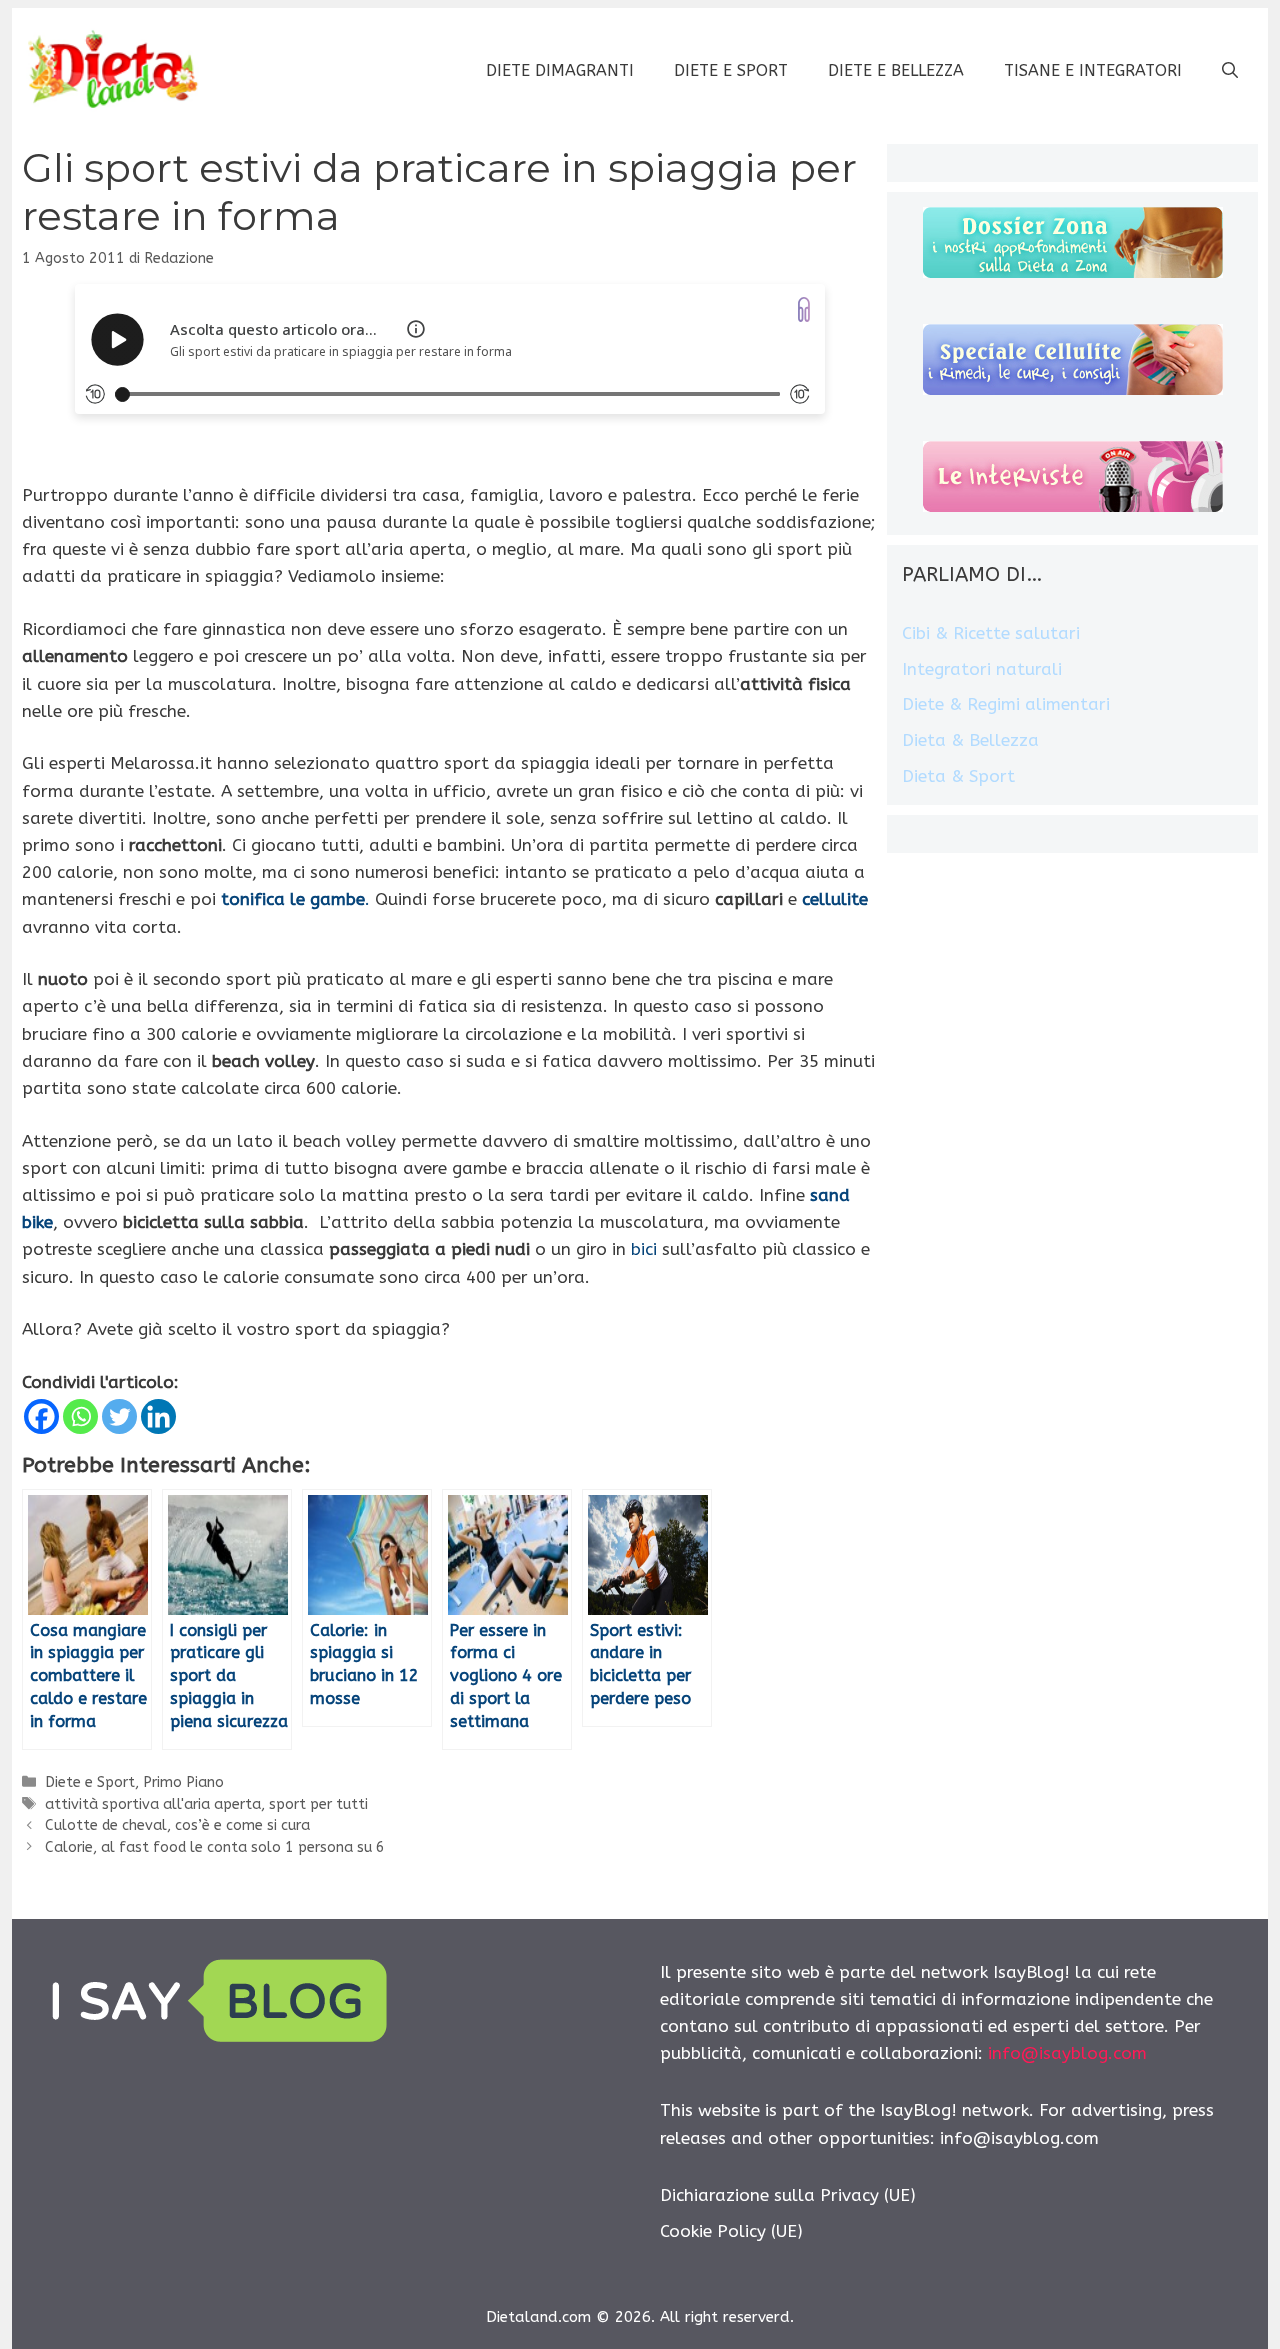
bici (644, 1249)
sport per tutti (318, 1804)
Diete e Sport (731, 70)
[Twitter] (119, 1416)
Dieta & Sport (958, 776)
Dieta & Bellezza (970, 740)
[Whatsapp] (80, 1416)
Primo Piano (183, 1782)
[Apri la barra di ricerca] (1230, 71)
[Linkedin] (158, 1416)
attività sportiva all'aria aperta (153, 1804)
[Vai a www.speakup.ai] (804, 309)
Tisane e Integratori (1093, 70)
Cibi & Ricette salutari (991, 633)
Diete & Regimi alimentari (1006, 704)
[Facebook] (41, 1416)
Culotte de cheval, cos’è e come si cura (177, 1825)
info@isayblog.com (1067, 2053)
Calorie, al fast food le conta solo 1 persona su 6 (215, 1847)
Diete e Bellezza (896, 70)
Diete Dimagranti (560, 70)
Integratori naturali (982, 669)
